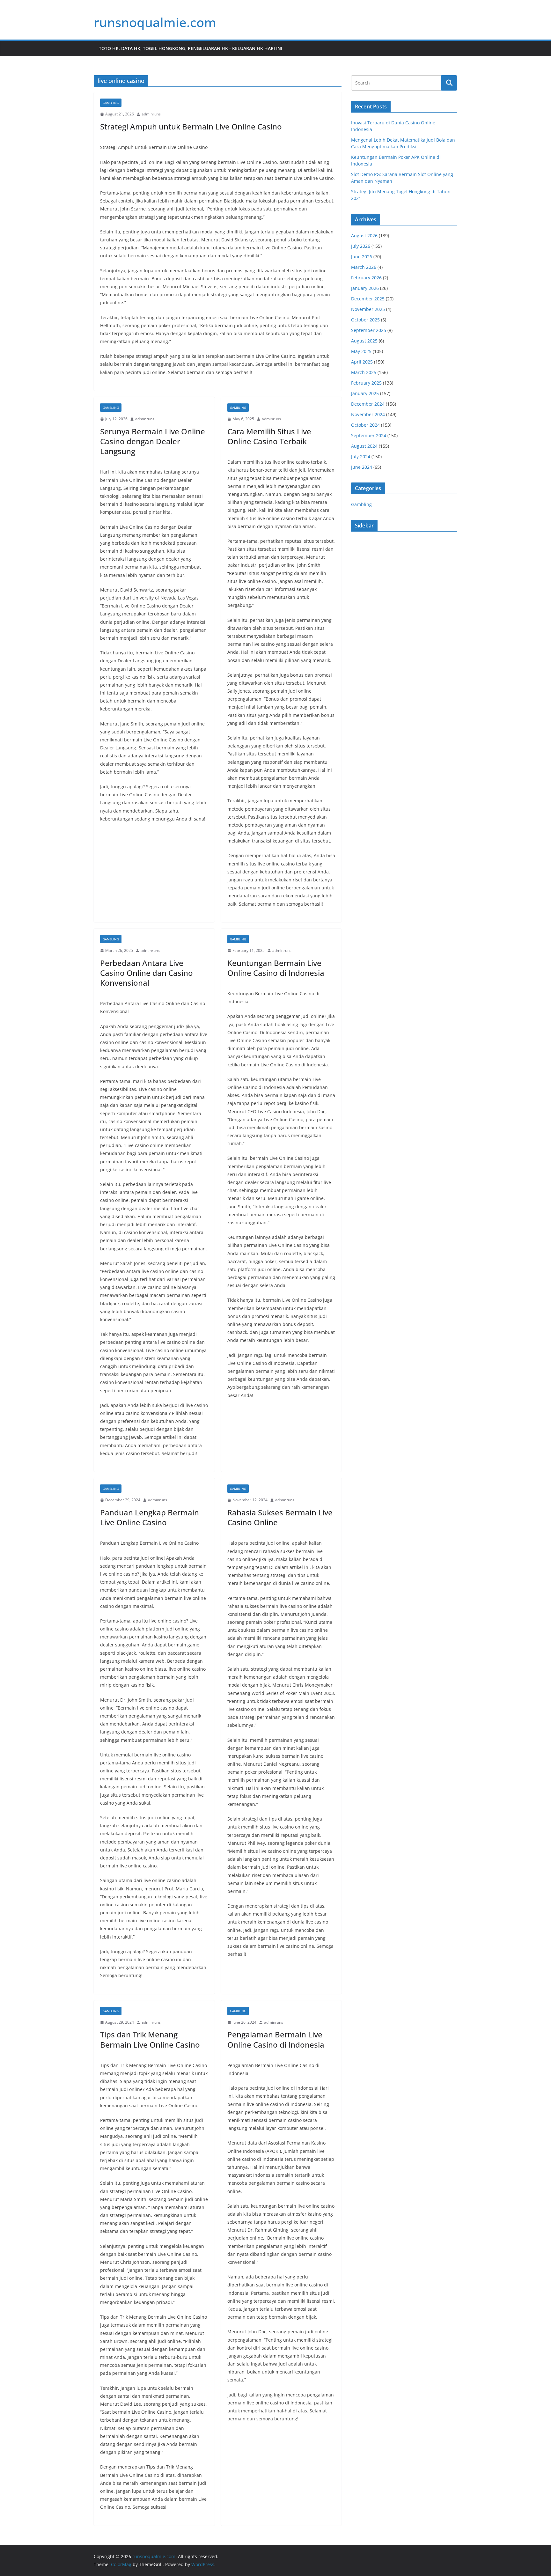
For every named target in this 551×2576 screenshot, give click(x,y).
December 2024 (368, 404)
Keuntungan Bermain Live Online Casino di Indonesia (276, 968)
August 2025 (364, 341)
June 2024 (362, 467)
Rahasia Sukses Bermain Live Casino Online (280, 1517)
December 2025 (368, 299)
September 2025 (369, 330)
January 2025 (365, 393)
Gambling (111, 103)
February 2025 (366, 383)
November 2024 (368, 414)
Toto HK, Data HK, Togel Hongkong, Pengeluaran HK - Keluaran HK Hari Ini (191, 48)
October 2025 (365, 320)
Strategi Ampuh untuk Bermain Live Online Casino (191, 126)
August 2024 (364, 446)
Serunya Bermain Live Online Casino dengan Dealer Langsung (153, 441)
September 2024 (369, 435)
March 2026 (364, 267)
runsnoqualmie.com (155, 22)
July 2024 (361, 456)
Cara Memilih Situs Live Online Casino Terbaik (269, 436)
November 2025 (368, 309)
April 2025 (362, 362)
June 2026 (362, 257)
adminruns (151, 114)
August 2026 (364, 236)
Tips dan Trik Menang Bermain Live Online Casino (150, 2039)
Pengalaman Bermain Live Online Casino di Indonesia (276, 2039)
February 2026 (366, 278)
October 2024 (365, 425)
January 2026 (365, 288)
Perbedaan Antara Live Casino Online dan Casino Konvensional (147, 973)
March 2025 (364, 372)
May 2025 (361, 351)
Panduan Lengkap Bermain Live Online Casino (150, 1517)
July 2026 (361, 246)
